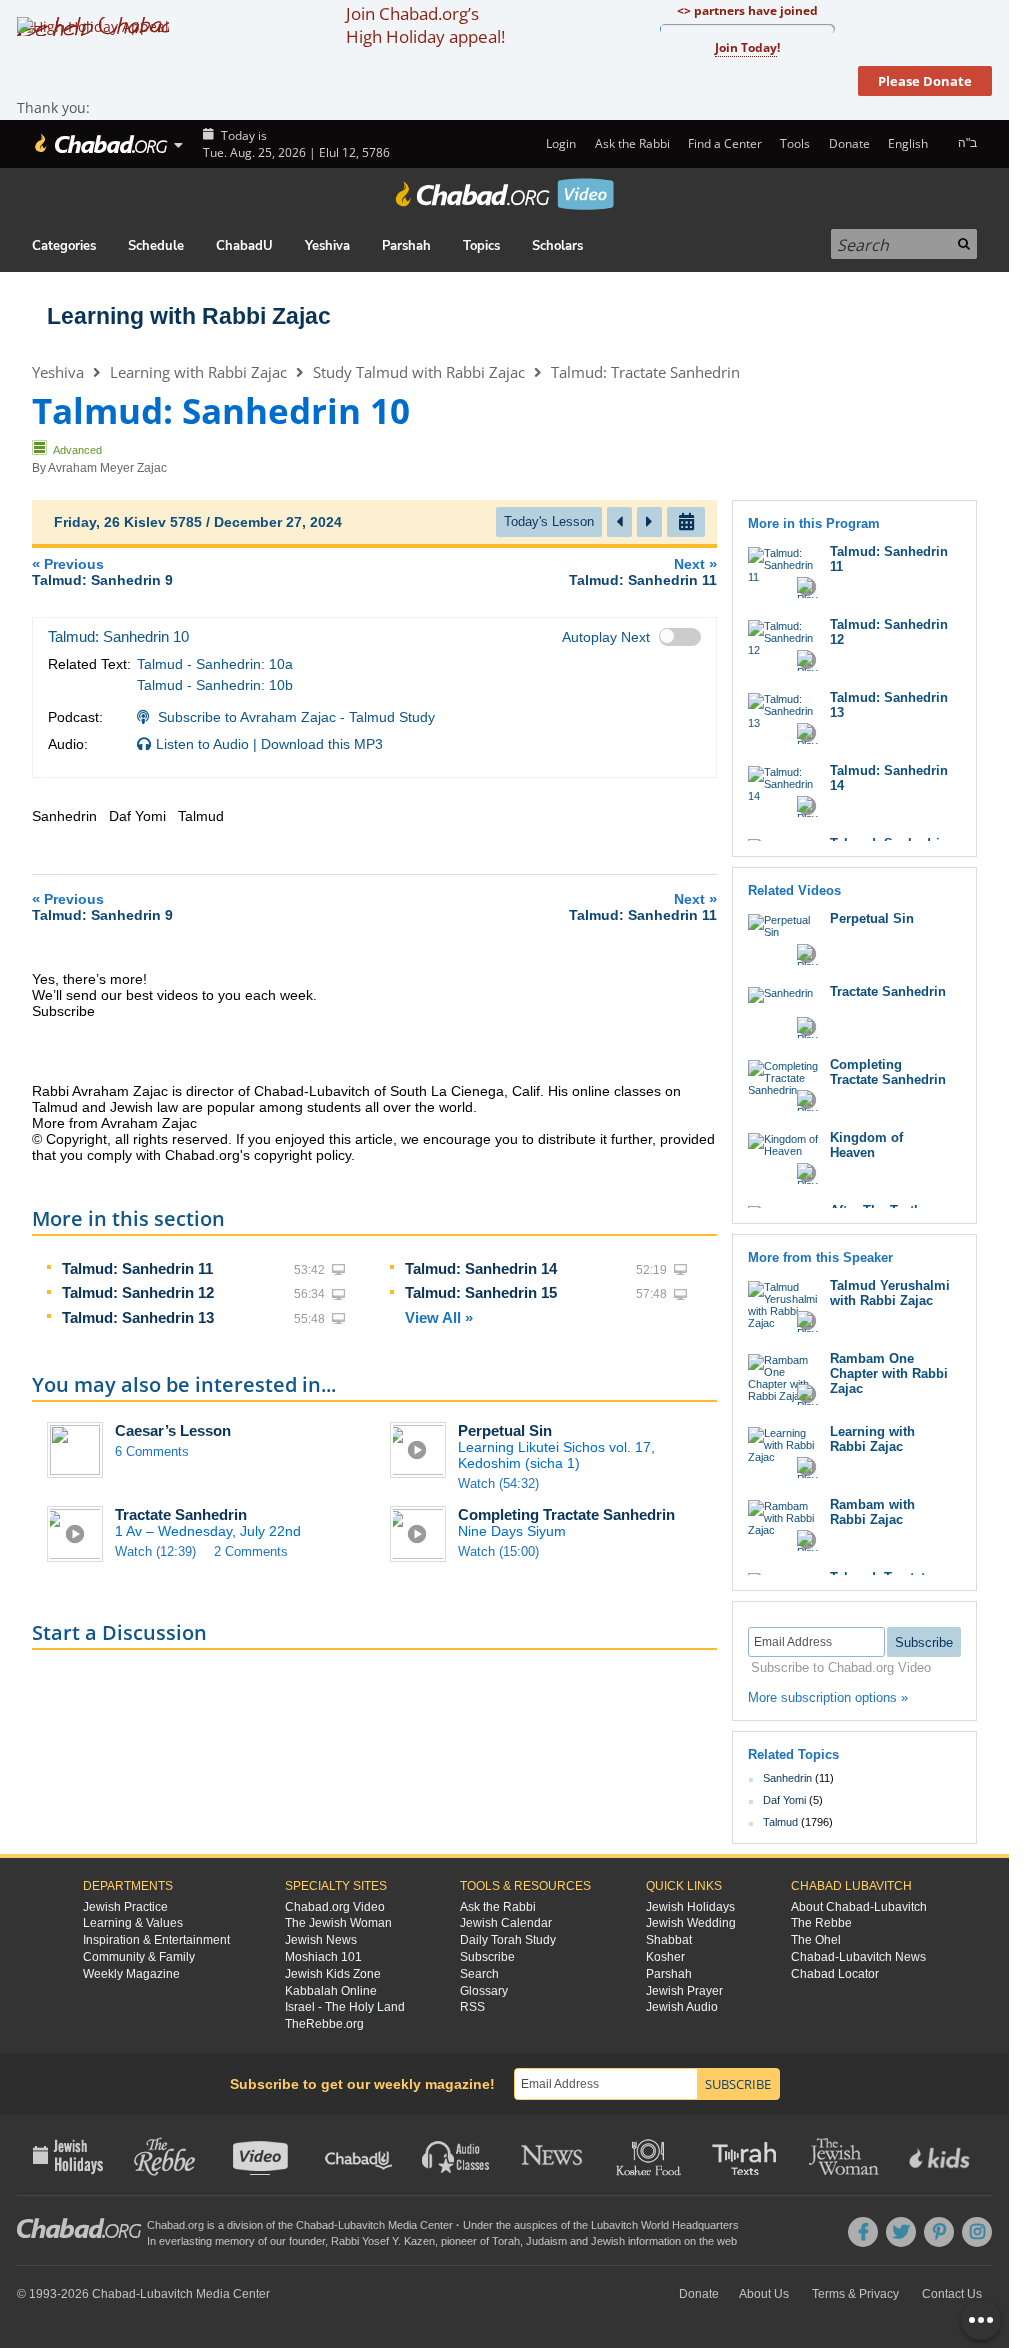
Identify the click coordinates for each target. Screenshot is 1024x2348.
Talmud (780, 1822)
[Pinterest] (939, 2232)
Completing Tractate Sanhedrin (566, 1514)
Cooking (650, 2155)
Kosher (665, 1957)
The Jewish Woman (338, 1923)
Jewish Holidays (690, 1907)
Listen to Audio (202, 744)
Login (559, 143)
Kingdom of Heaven (866, 1145)
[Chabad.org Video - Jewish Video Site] (505, 194)
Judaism (546, 2241)
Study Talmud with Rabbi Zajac (419, 372)
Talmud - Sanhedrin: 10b (215, 685)
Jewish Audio (682, 2007)
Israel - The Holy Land (345, 2007)
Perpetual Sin (505, 1430)
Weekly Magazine (131, 1974)
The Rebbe (821, 1923)
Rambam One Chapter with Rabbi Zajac (889, 1373)
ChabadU (244, 246)
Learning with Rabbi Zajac (189, 316)
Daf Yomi (784, 1800)
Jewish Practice (125, 1907)
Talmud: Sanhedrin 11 (137, 1268)
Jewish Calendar (506, 1923)
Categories (64, 246)
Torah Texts (747, 2155)
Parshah (406, 246)
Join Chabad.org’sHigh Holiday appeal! (425, 25)
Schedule (156, 246)
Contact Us (952, 2294)
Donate (849, 143)
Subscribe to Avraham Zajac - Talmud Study (296, 717)
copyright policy (302, 1155)
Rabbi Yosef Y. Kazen (383, 2241)
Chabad (315, 2225)
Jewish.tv (262, 2155)
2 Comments (251, 1551)
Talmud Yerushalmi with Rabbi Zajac (890, 1293)
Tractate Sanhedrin (181, 1514)
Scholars (557, 246)
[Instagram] (977, 2232)
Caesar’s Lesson (173, 1430)
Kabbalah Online (331, 1991)
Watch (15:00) (498, 1551)
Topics (481, 246)
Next (643, 571)
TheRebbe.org (324, 2024)
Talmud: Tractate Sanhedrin (645, 372)
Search (479, 1974)
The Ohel (816, 1940)
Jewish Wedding (691, 1923)
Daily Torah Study (508, 1940)
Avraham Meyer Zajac (107, 468)
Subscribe (487, 1957)
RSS (472, 2007)
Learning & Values (133, 1923)
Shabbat (669, 1940)
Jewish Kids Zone (333, 1974)
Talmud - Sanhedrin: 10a (215, 664)
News (553, 2155)
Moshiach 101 (323, 1957)
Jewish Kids (941, 2155)
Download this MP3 (322, 744)
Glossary (484, 1991)
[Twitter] (901, 2232)
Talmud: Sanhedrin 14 (481, 1268)
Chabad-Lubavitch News (858, 1957)
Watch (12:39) (155, 1551)
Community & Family (139, 1957)
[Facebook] (863, 2232)
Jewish (608, 2241)
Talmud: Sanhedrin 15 (481, 1292)
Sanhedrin (787, 1778)
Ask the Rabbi (632, 143)
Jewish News (321, 1940)
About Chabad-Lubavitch (859, 1907)
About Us (764, 2294)
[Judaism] (99, 144)
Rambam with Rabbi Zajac (872, 1512)
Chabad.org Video (335, 1907)
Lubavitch (361, 2225)
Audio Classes (456, 2155)
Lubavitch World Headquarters (665, 2225)
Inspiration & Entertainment (156, 1940)
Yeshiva (327, 246)
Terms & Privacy (855, 2294)
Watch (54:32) (498, 1483)
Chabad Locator (835, 1974)
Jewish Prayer (684, 1991)
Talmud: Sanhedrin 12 (138, 1292)
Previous (102, 571)
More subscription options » (828, 1697)
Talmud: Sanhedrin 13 (138, 1317)
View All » (439, 1317)
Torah (506, 2241)
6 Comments (152, 1451)
